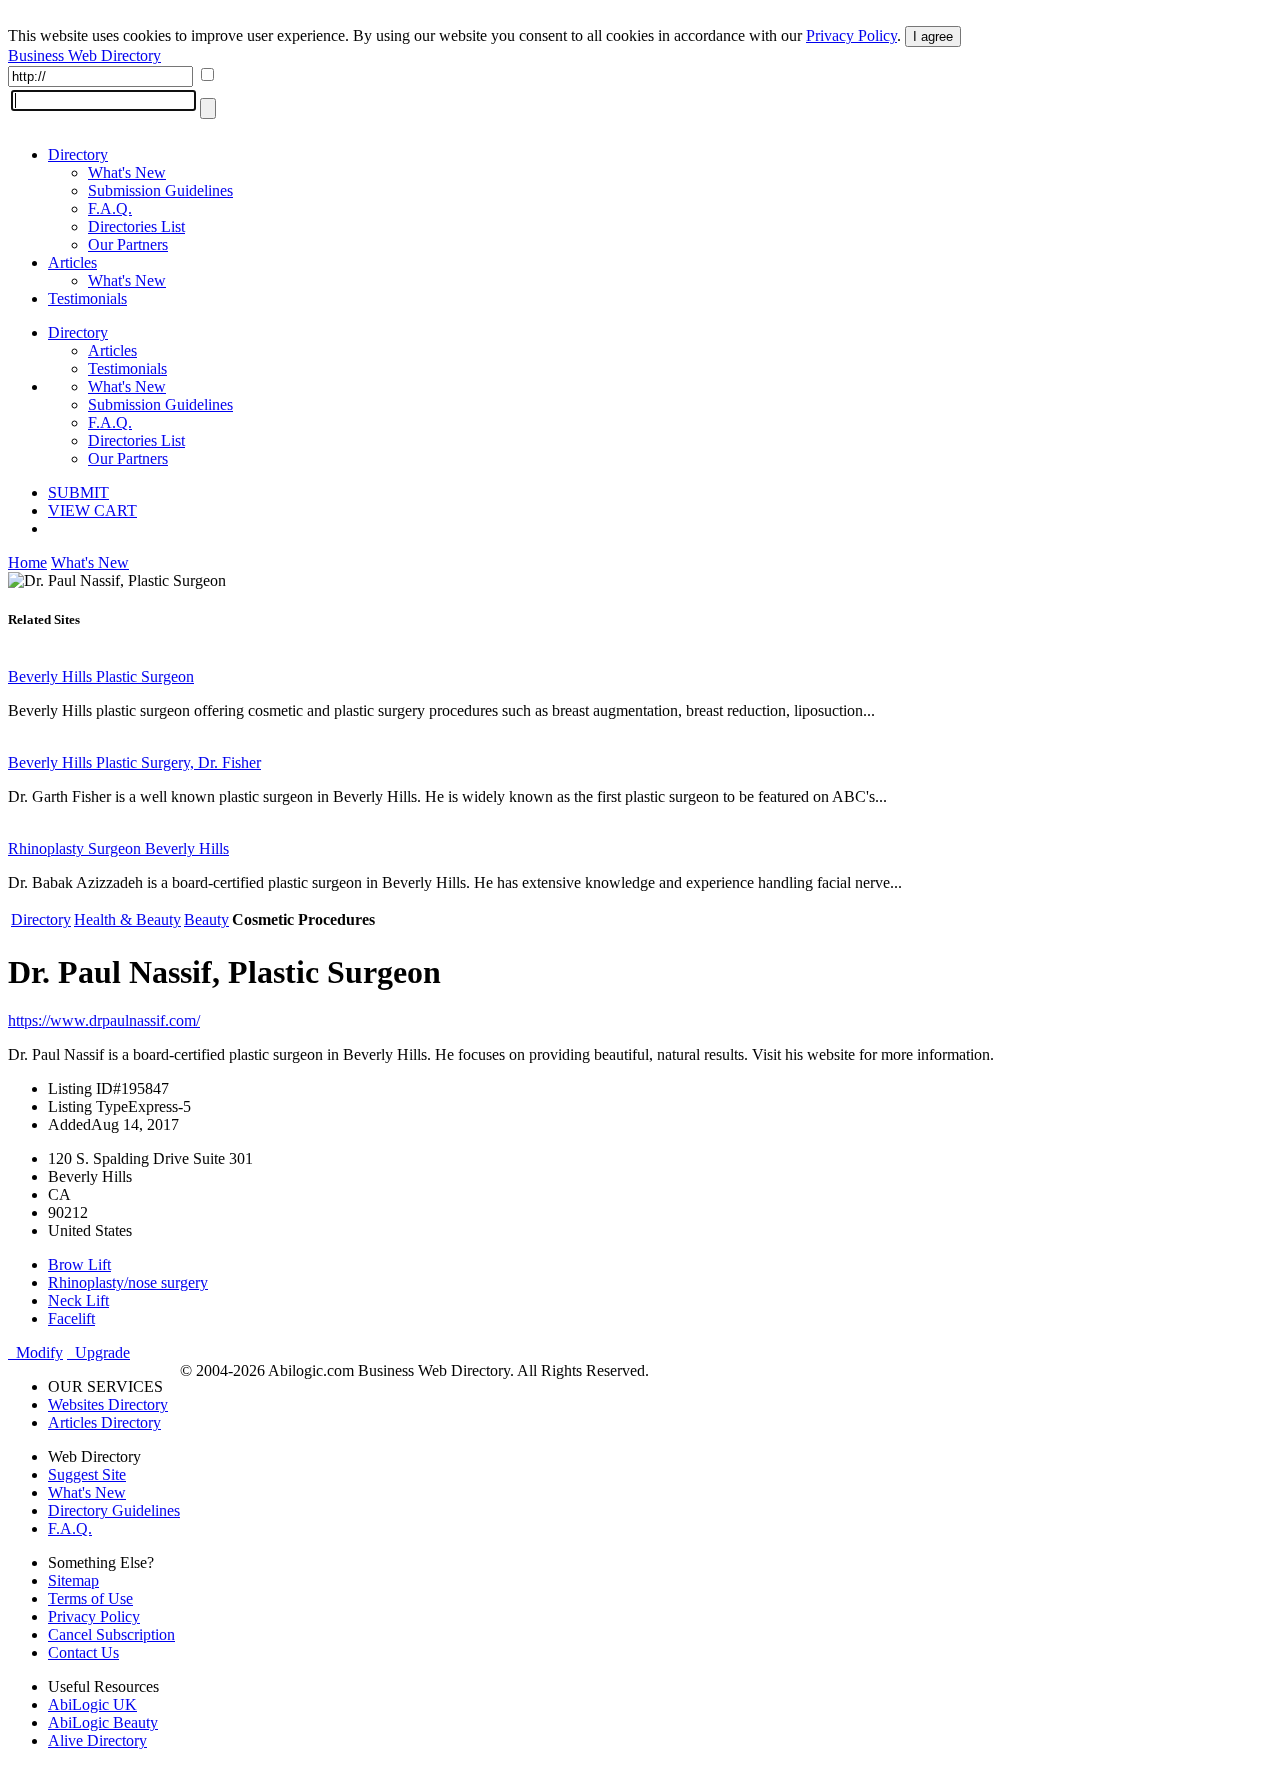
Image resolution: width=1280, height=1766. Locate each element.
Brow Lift (79, 1264)
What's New (127, 172)
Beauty (206, 919)
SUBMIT (78, 492)
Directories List (136, 226)
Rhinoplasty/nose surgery (128, 1282)
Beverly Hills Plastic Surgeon (101, 676)
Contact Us (83, 1652)
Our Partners (128, 244)
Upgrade (98, 1352)
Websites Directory (108, 1404)
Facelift (71, 1318)
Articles (72, 262)
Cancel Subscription (111, 1634)
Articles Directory (104, 1422)
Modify (35, 1352)
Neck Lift (78, 1300)
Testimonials (87, 298)
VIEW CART (92, 510)
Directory (78, 154)
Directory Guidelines (114, 1510)
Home (27, 562)
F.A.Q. (110, 208)
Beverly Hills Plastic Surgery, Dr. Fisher (134, 762)
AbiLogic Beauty (103, 1722)
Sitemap (73, 1580)
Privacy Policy (851, 35)
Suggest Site (87, 1474)
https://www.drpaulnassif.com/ (104, 1020)
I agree (933, 36)
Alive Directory (97, 1740)
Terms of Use (90, 1598)
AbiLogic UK (92, 1704)
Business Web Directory (84, 55)
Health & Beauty (127, 919)
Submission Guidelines (160, 190)
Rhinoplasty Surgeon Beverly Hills (118, 848)
